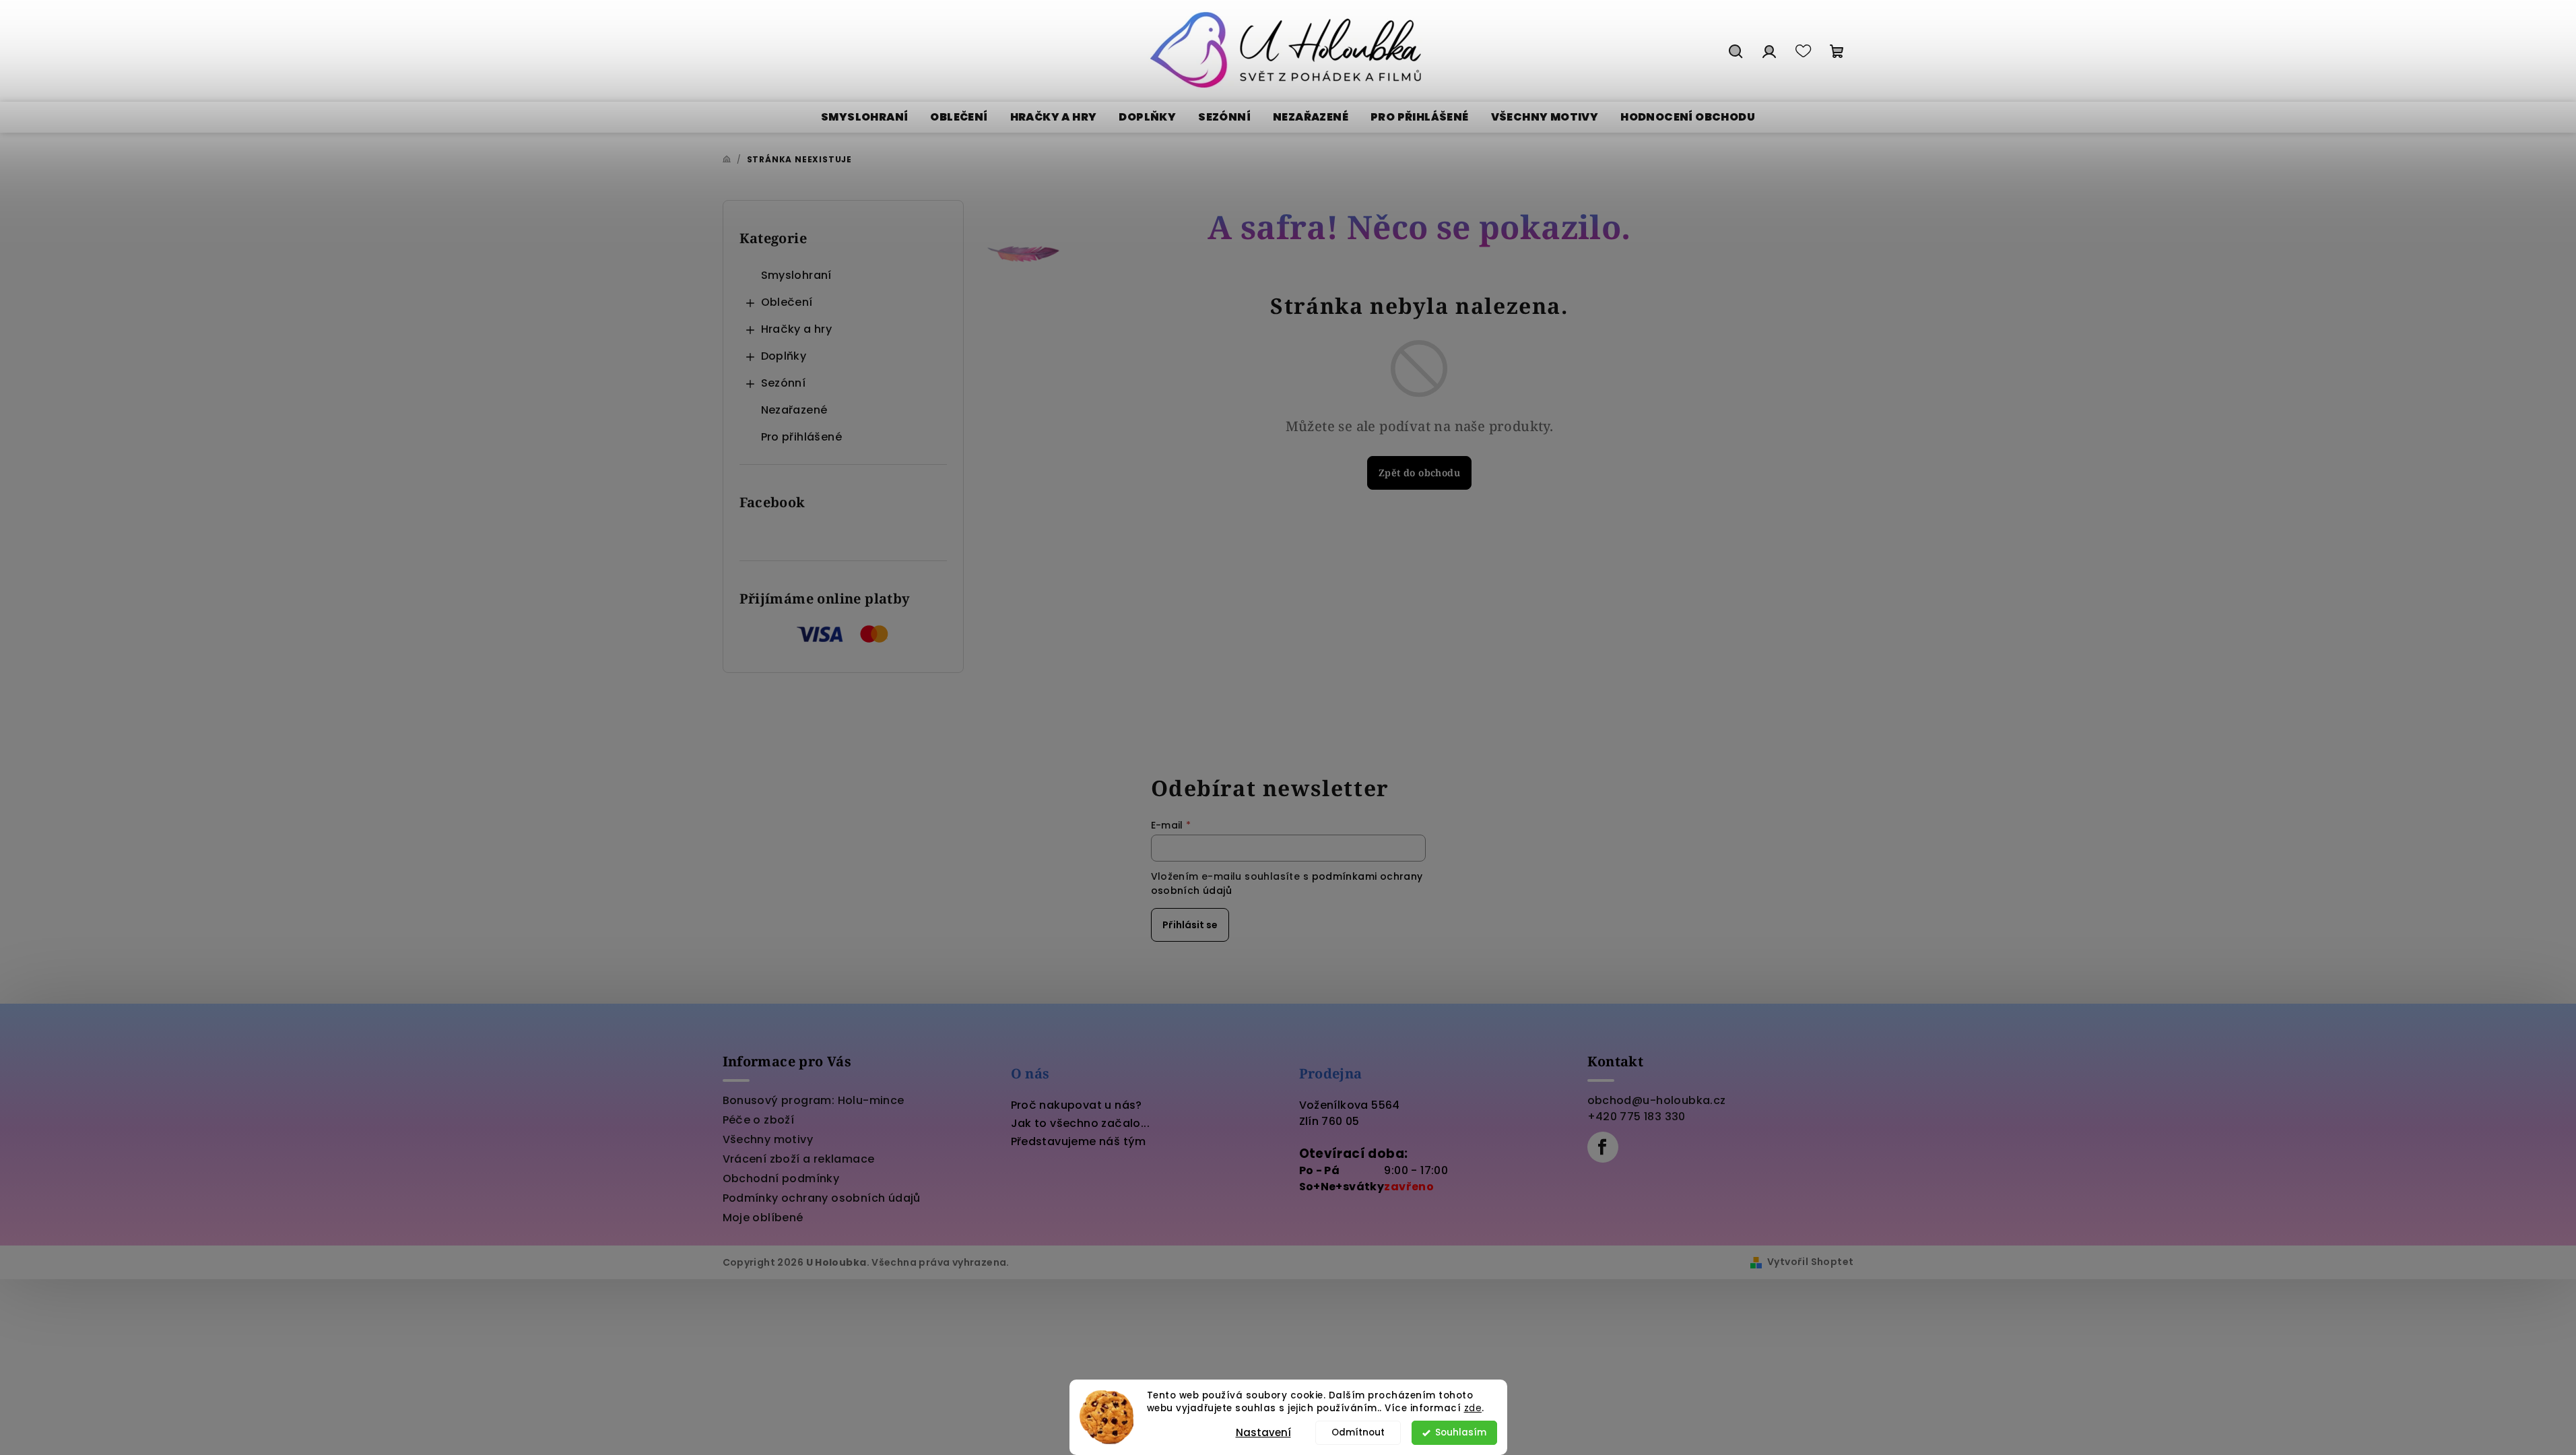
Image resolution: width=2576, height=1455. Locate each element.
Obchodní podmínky (781, 1178)
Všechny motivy (768, 1139)
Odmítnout (1358, 1432)
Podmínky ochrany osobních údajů (822, 1198)
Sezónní (784, 383)
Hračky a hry (797, 329)
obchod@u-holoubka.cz (1657, 1100)
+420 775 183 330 (1637, 1117)
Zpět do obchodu (1419, 473)
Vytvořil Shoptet (1810, 1262)
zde (1473, 1408)
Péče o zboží (759, 1120)
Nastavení (1263, 1432)
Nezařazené (794, 410)
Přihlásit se (1190, 925)
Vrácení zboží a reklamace (799, 1159)
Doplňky (784, 356)
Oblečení (787, 302)
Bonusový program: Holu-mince (814, 1100)
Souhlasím (1461, 1432)
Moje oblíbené (763, 1218)
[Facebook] (1603, 1147)
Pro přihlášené (802, 437)
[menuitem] (864, 117)
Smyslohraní (796, 275)
